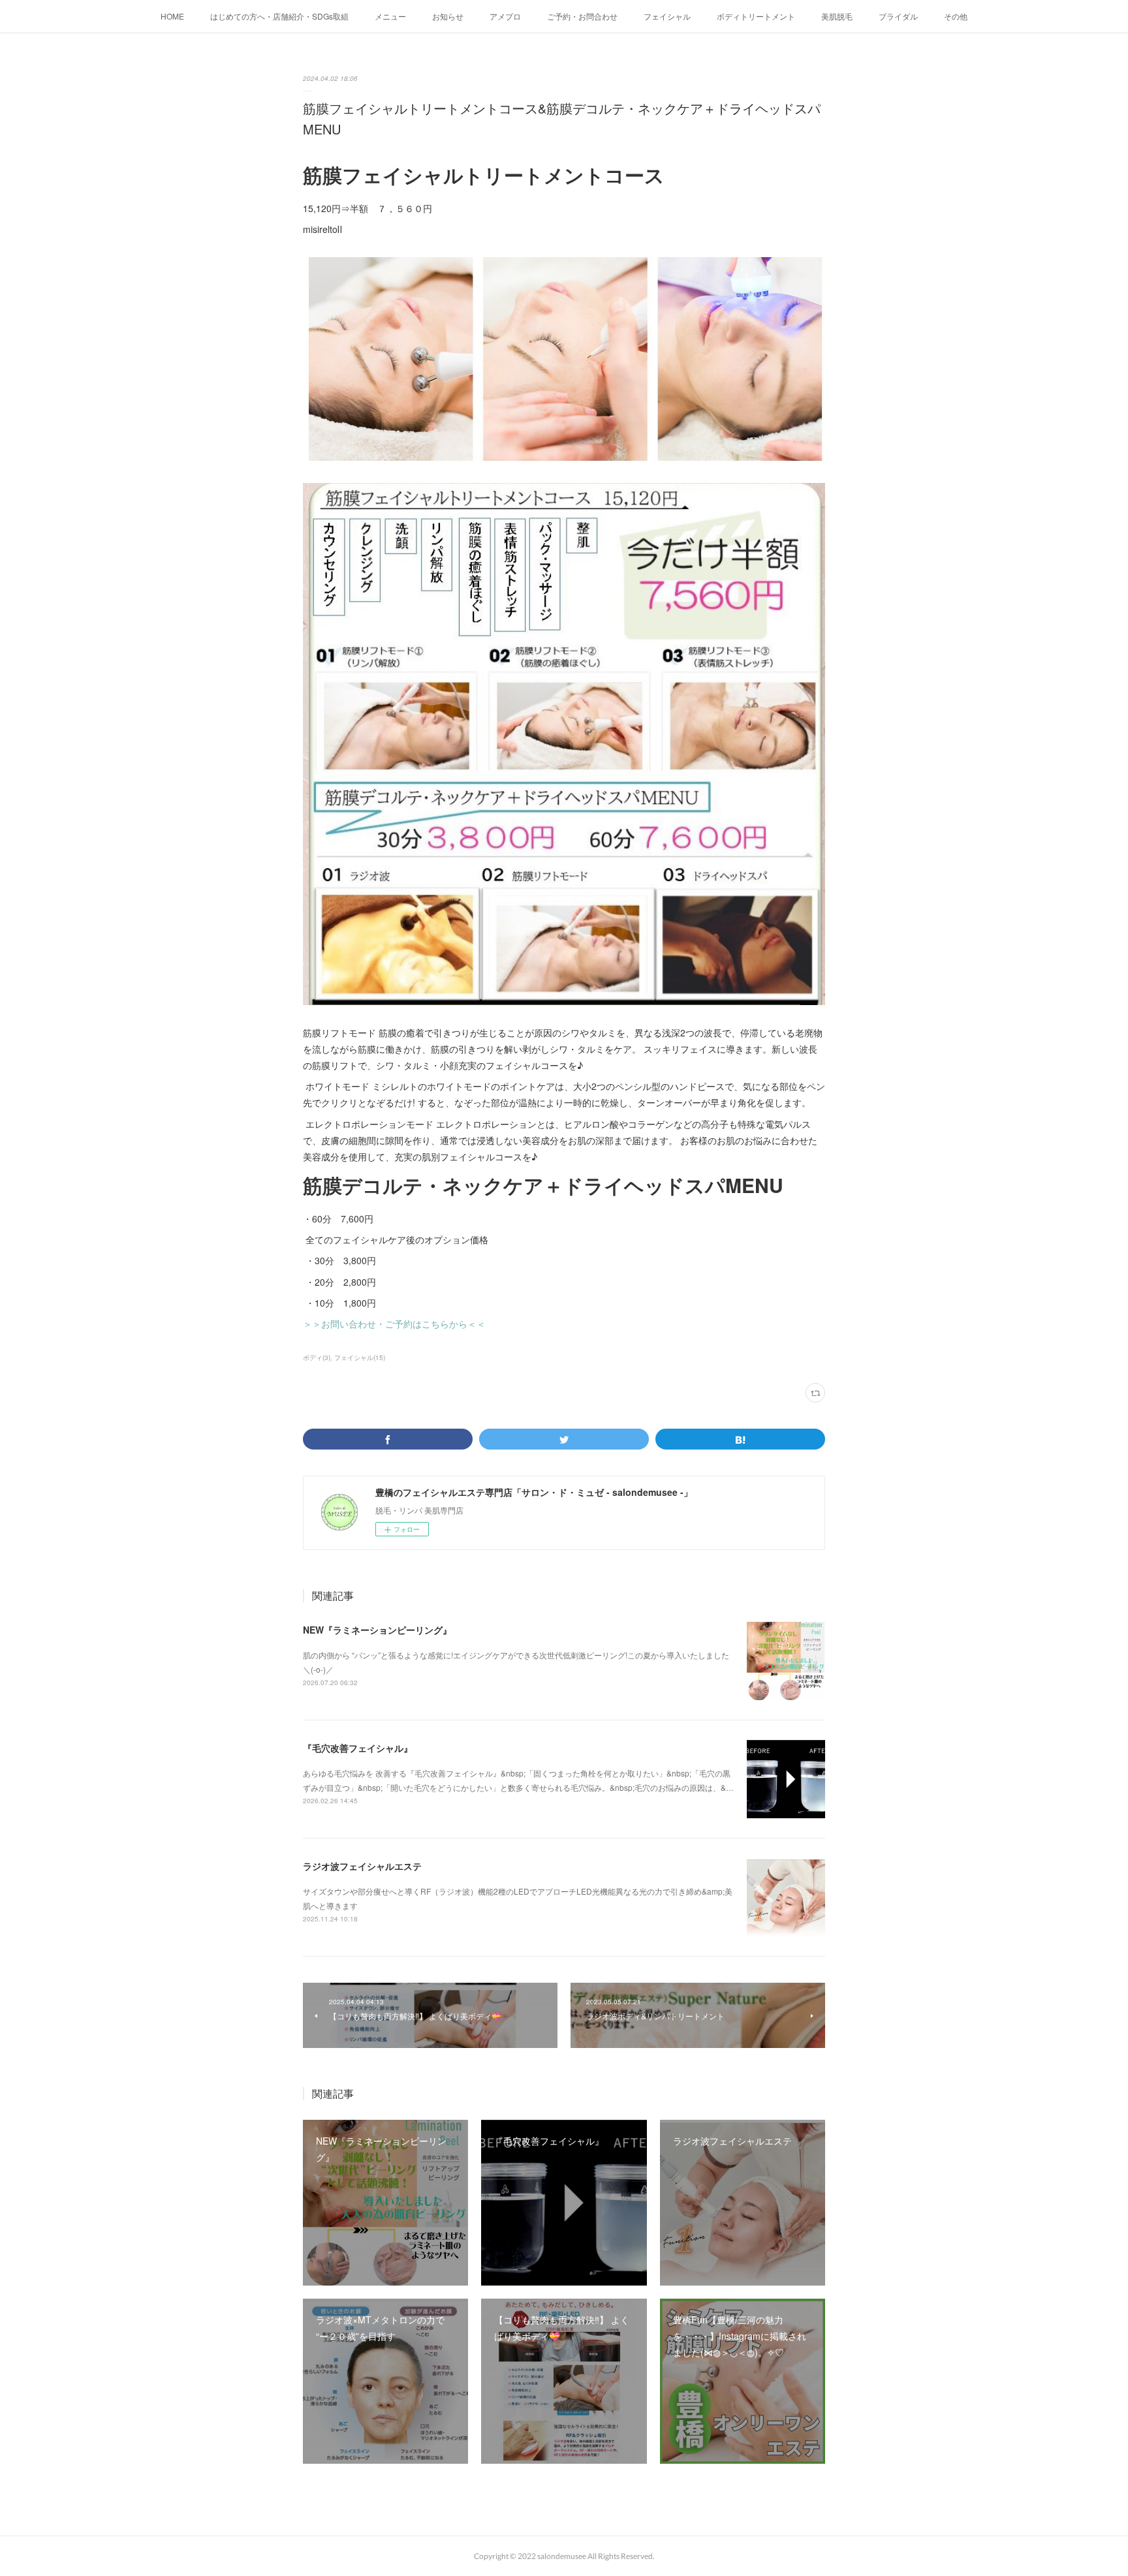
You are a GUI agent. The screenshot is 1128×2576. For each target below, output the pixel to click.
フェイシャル (667, 16)
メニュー (390, 16)
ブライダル (898, 16)
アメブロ (505, 16)
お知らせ (448, 16)
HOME (172, 16)
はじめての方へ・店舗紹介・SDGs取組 (279, 16)
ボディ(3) (317, 1358)
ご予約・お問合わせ (582, 16)
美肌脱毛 (837, 16)
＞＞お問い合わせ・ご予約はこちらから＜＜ (394, 1324)
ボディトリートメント (756, 16)
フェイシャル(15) (360, 1358)
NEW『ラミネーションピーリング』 (377, 1630)
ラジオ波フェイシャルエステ (362, 1866)
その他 (956, 16)
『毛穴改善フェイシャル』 (358, 1748)
